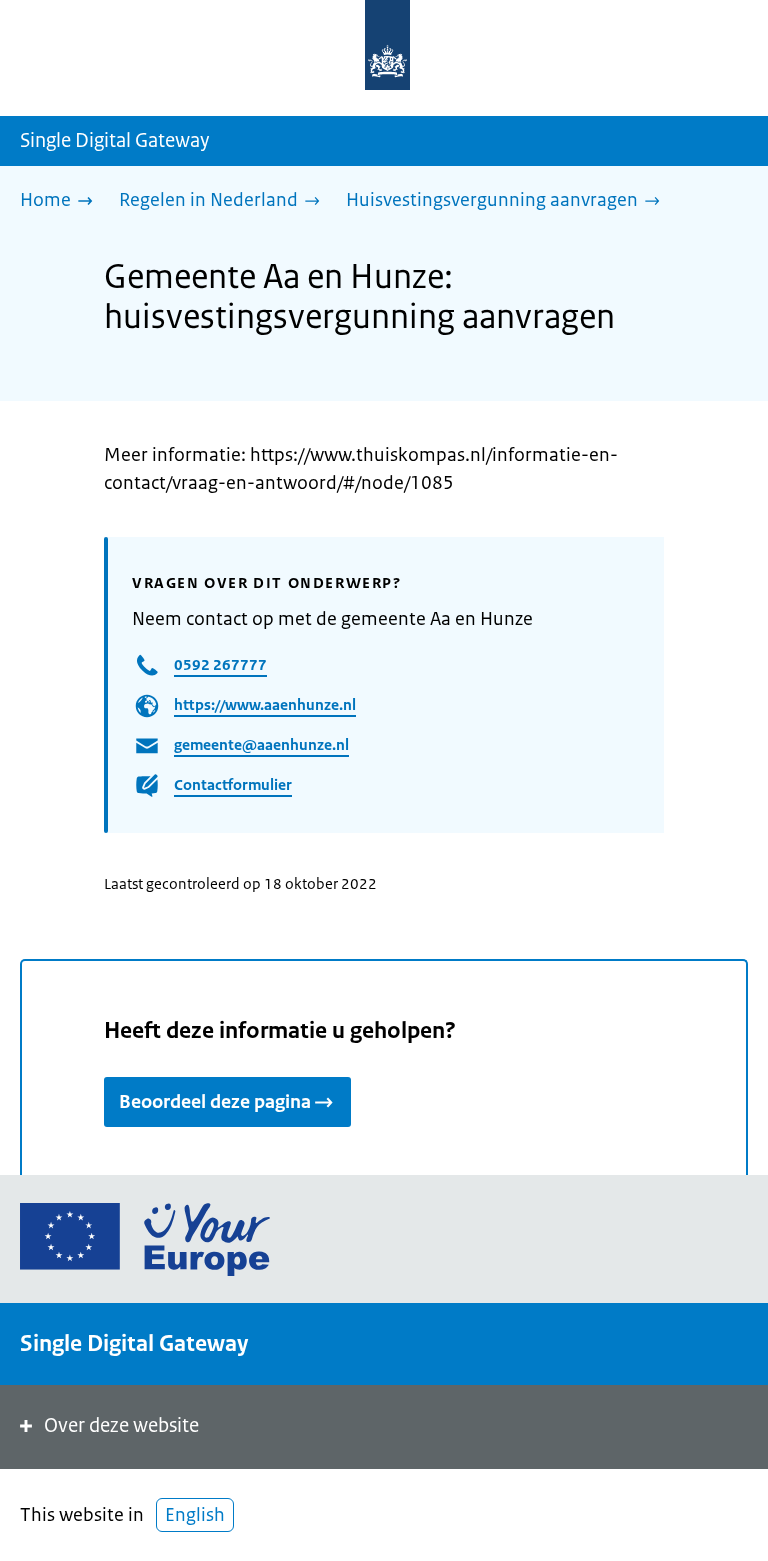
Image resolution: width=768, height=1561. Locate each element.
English (195, 1515)
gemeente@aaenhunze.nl (261, 744)
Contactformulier (233, 784)
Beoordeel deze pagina (215, 1102)
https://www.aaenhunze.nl (265, 704)
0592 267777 (220, 664)
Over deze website (121, 1425)
